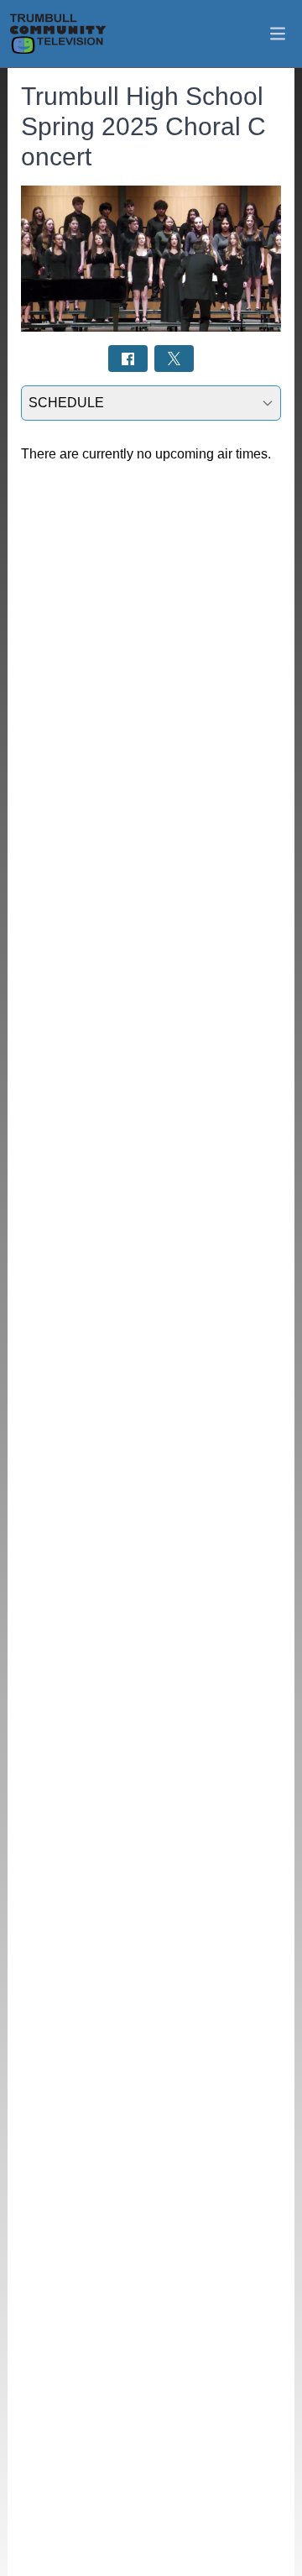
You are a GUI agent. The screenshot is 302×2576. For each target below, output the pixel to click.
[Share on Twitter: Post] (174, 358)
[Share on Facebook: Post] (128, 358)
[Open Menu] (278, 34)
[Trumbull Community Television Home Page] (58, 34)
